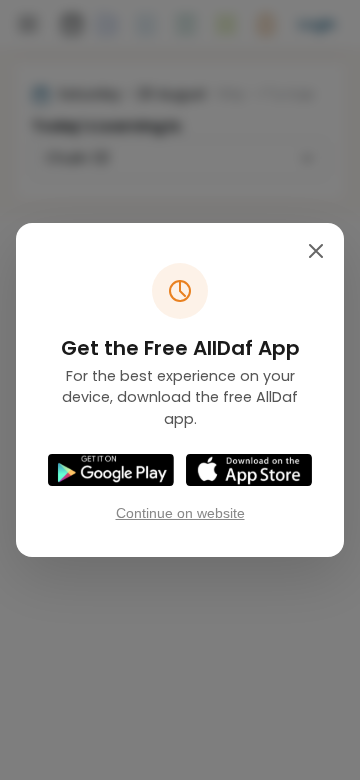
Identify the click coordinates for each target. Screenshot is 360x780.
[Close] (316, 251)
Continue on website (180, 513)
